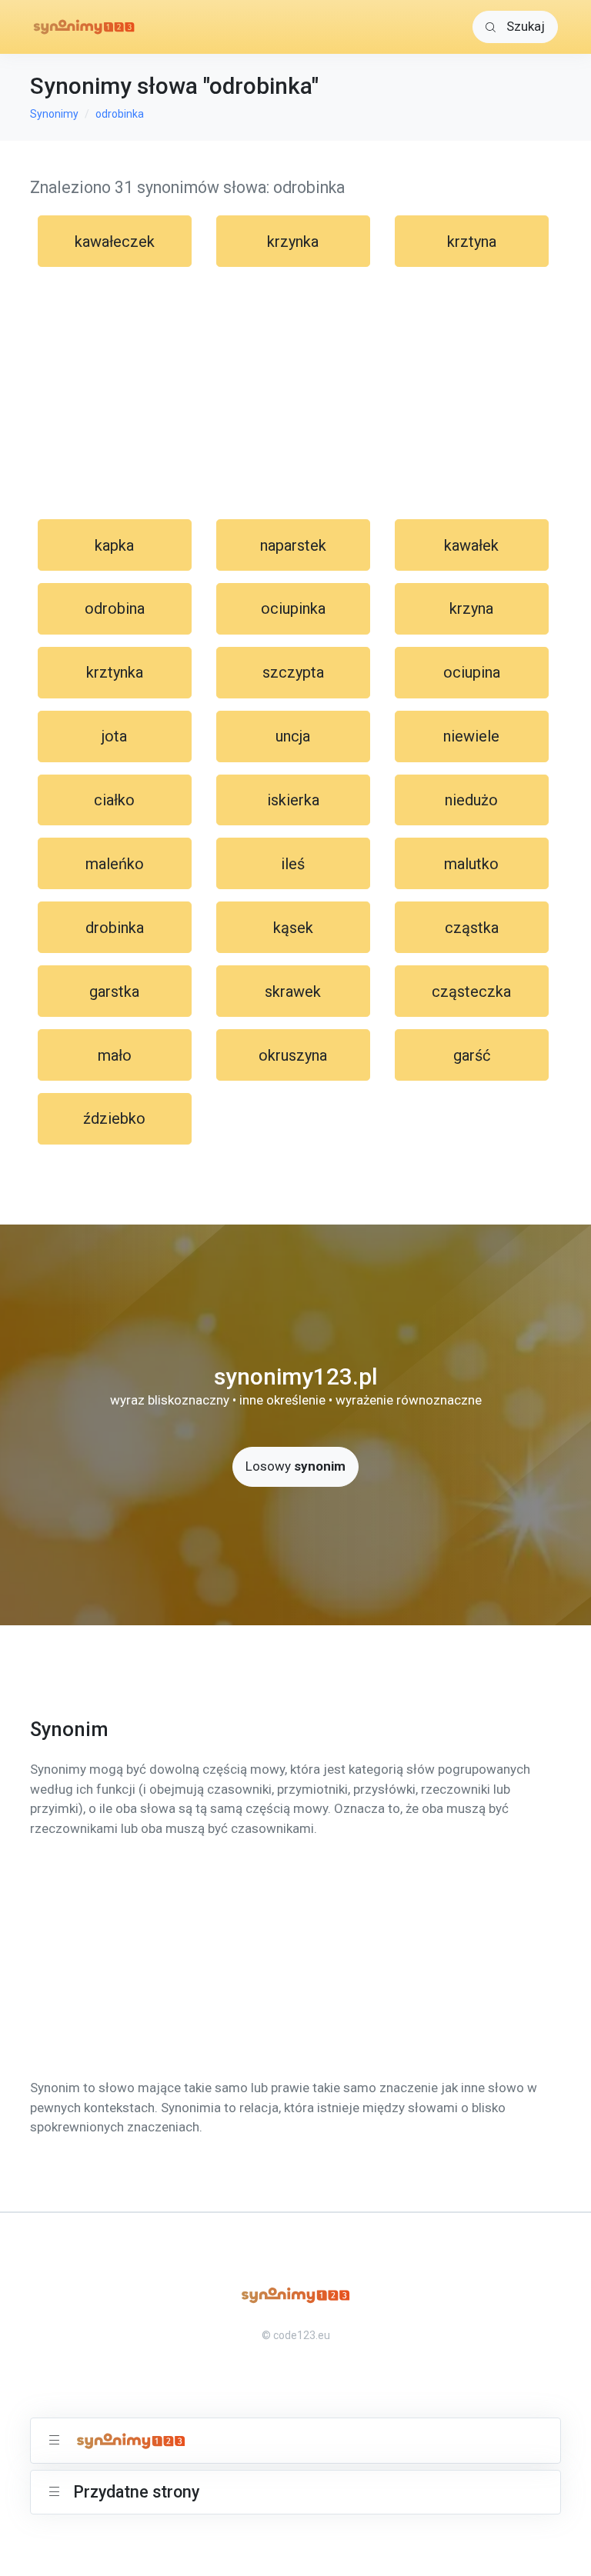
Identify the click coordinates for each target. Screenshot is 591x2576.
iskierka (293, 800)
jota (114, 736)
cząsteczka (471, 991)
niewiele (471, 736)
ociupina (472, 672)
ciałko (114, 800)
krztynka (115, 672)
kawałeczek (115, 242)
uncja (293, 736)
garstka (114, 991)
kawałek (471, 545)
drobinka (115, 928)
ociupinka (293, 608)
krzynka (293, 242)
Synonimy (54, 114)
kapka (114, 545)
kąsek (293, 928)
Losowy (295, 1466)
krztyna (472, 242)
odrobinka (120, 114)
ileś (293, 864)
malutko (471, 864)
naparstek (293, 545)
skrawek (293, 991)
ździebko (114, 1118)
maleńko (115, 864)
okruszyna (293, 1055)
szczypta (293, 672)
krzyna (471, 608)
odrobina (115, 608)
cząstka (472, 928)
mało (115, 1055)
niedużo (471, 800)
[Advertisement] (295, 393)
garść (472, 1055)
